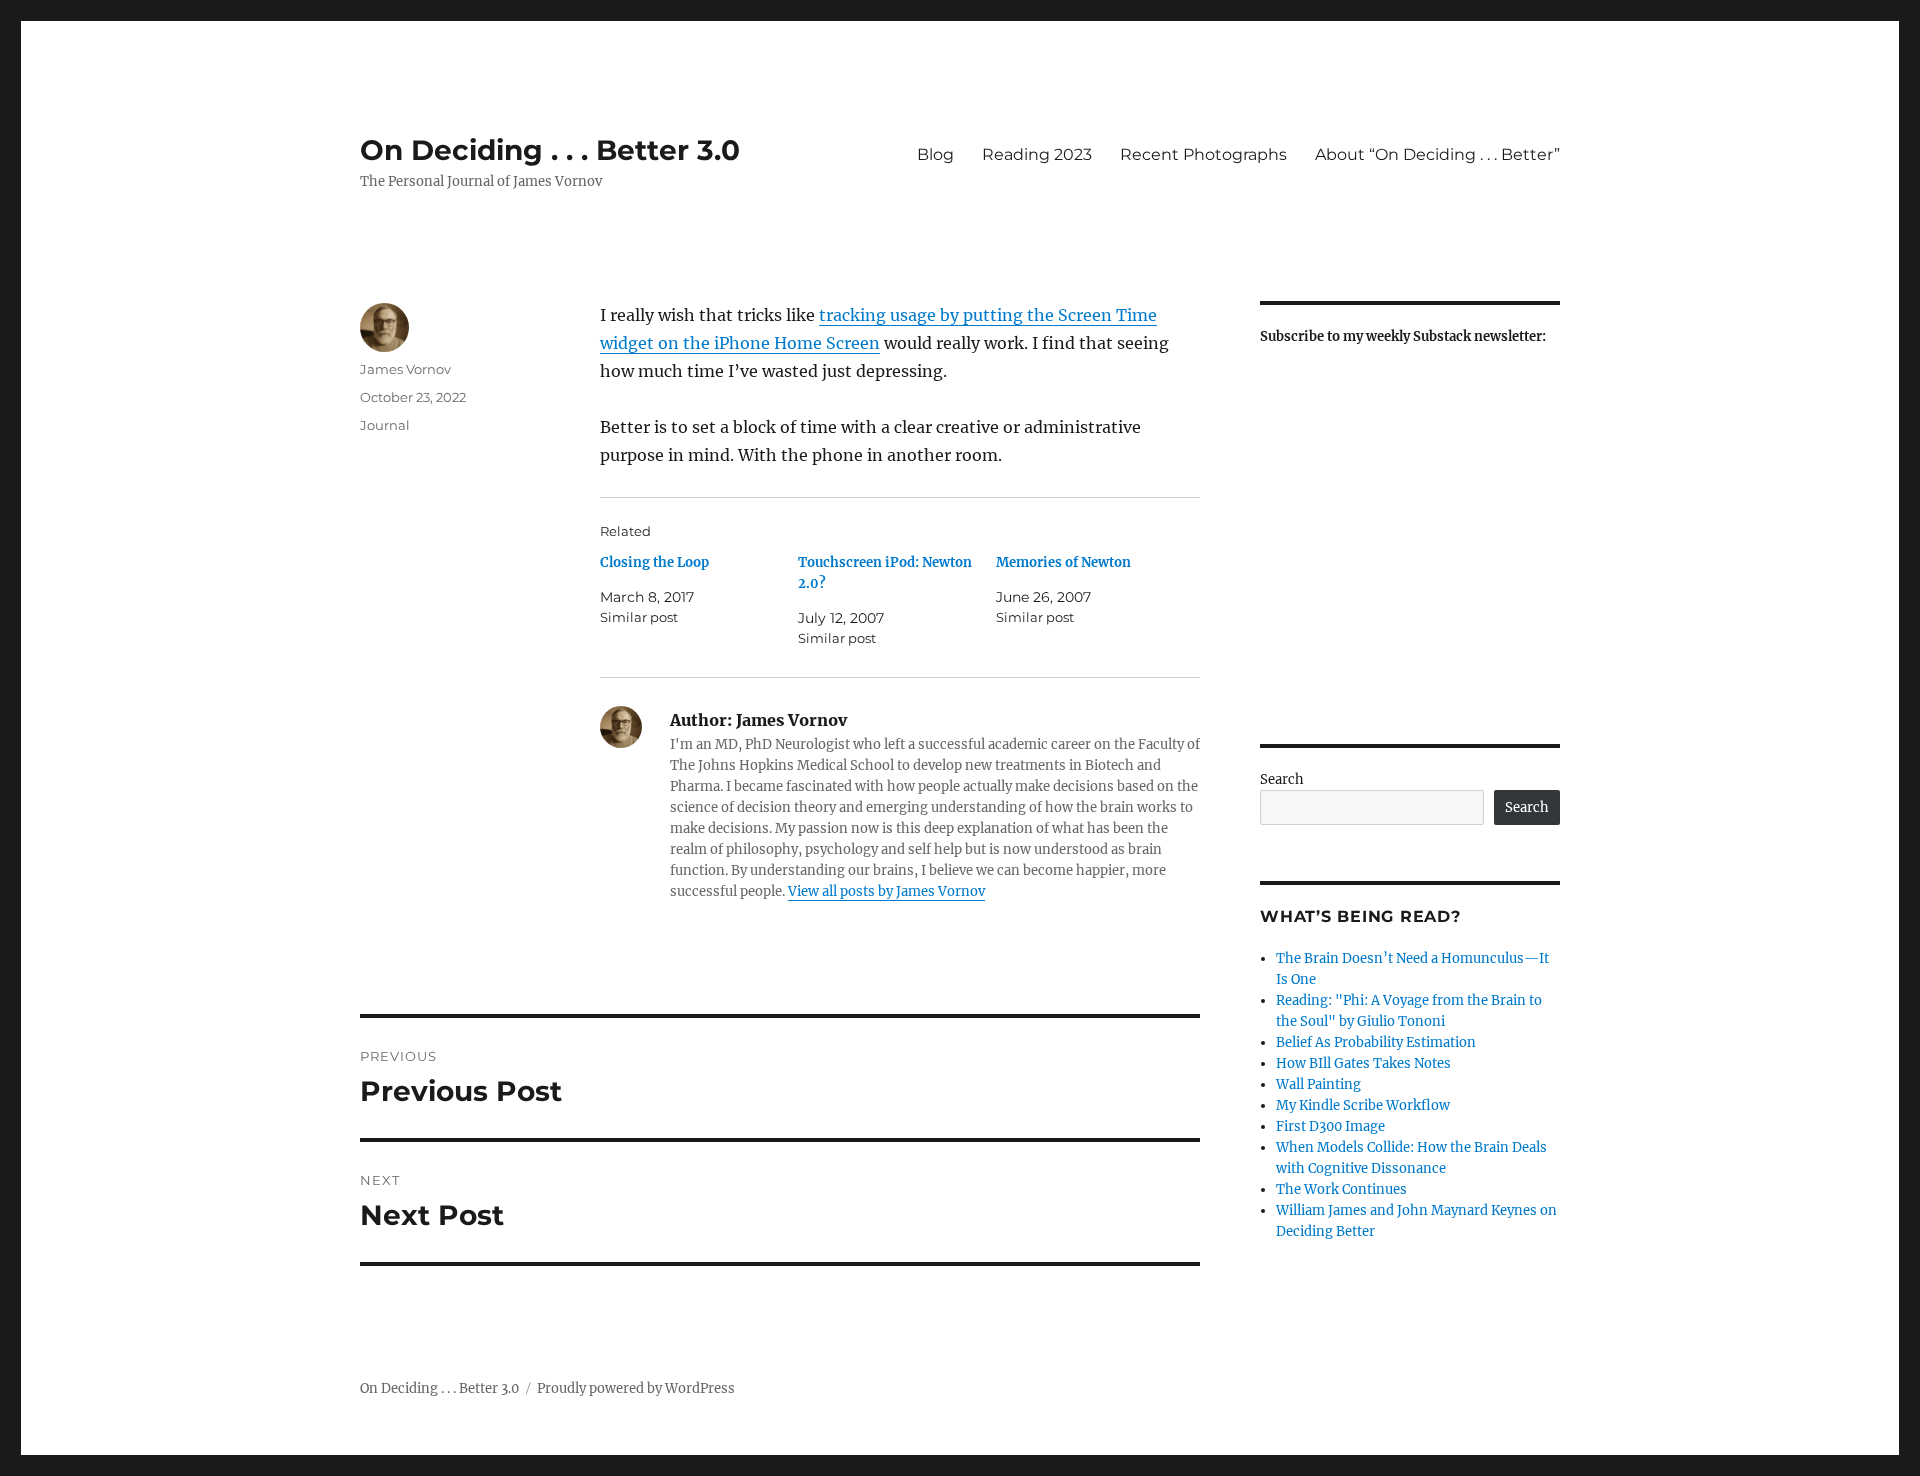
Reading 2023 (1037, 154)
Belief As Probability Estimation (1376, 1042)
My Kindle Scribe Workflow (1363, 1105)
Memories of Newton (1063, 562)
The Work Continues (1341, 1189)
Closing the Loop (654, 562)
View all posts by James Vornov (886, 891)
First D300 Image (1330, 1126)
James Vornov (405, 369)
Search (1282, 779)
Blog (935, 154)
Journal (385, 425)
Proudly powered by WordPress (636, 1388)
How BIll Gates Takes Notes (1363, 1063)
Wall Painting (1318, 1084)
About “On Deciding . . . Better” (1437, 154)
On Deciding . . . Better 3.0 (550, 150)
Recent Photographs (1203, 154)
